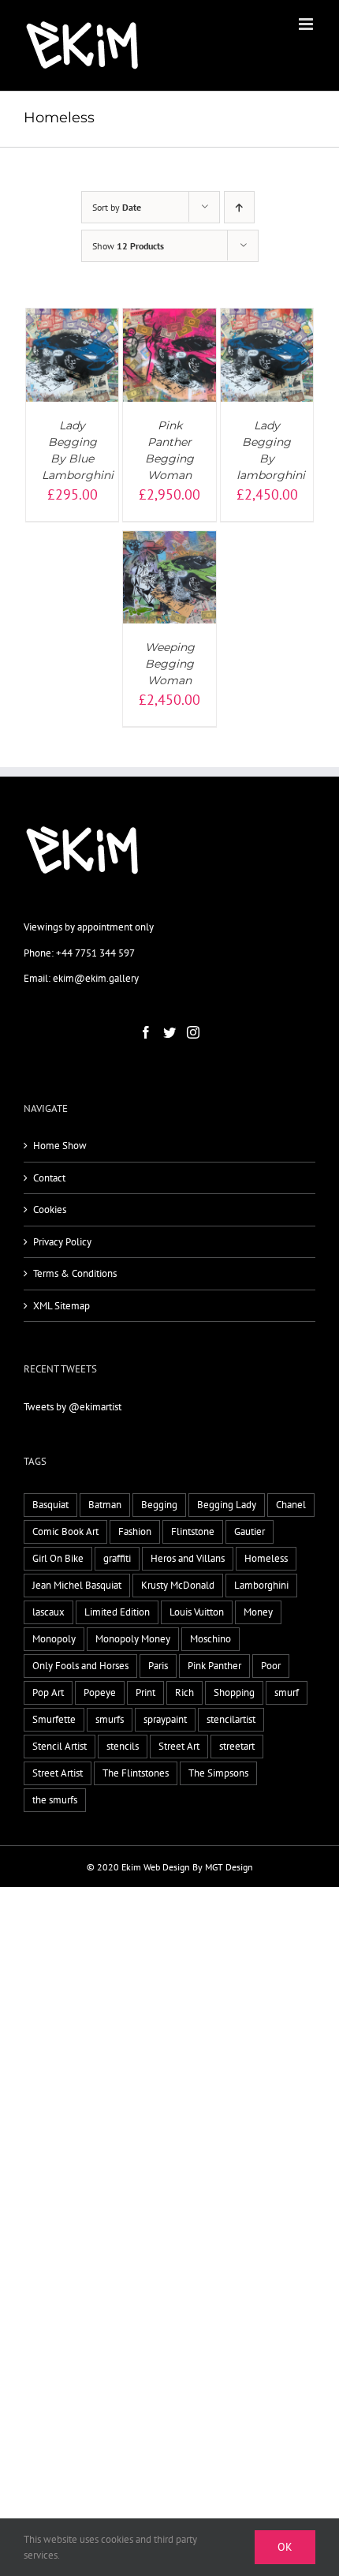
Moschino (210, 1639)
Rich (184, 1692)
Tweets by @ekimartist (73, 1407)
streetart (237, 1746)
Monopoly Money (133, 1639)
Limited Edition (117, 1612)
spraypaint (165, 1719)
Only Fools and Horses (80, 1666)
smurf (287, 1692)
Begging (159, 1505)
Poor (271, 1666)
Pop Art (48, 1692)
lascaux (48, 1612)
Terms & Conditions (75, 1273)
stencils (123, 1746)
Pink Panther (214, 1666)
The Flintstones (136, 1773)
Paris (158, 1666)
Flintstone (193, 1531)
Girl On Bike (58, 1558)
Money (258, 1612)
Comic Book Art (65, 1531)
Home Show (60, 1146)
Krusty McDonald (178, 1585)
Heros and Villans (188, 1558)
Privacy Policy (62, 1242)
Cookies (50, 1209)
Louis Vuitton (197, 1612)
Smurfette (54, 1719)
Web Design (167, 1867)
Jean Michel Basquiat (77, 1585)
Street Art (179, 1746)
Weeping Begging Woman (170, 664)
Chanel (291, 1505)
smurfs (110, 1719)
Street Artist (58, 1773)
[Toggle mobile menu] (307, 24)
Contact (49, 1178)
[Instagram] (193, 1032)
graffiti (117, 1558)
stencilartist (231, 1719)
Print (145, 1692)
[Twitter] (169, 1032)
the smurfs (55, 1800)
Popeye (100, 1692)
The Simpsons (218, 1773)
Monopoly (54, 1639)
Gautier (250, 1531)
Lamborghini (261, 1585)
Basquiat (50, 1505)
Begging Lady (227, 1505)
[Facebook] (146, 1032)
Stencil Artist (60, 1746)
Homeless (266, 1558)
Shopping (234, 1692)
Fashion (135, 1531)
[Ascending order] (239, 207)
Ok (285, 2547)
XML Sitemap (61, 1306)
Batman (105, 1505)
